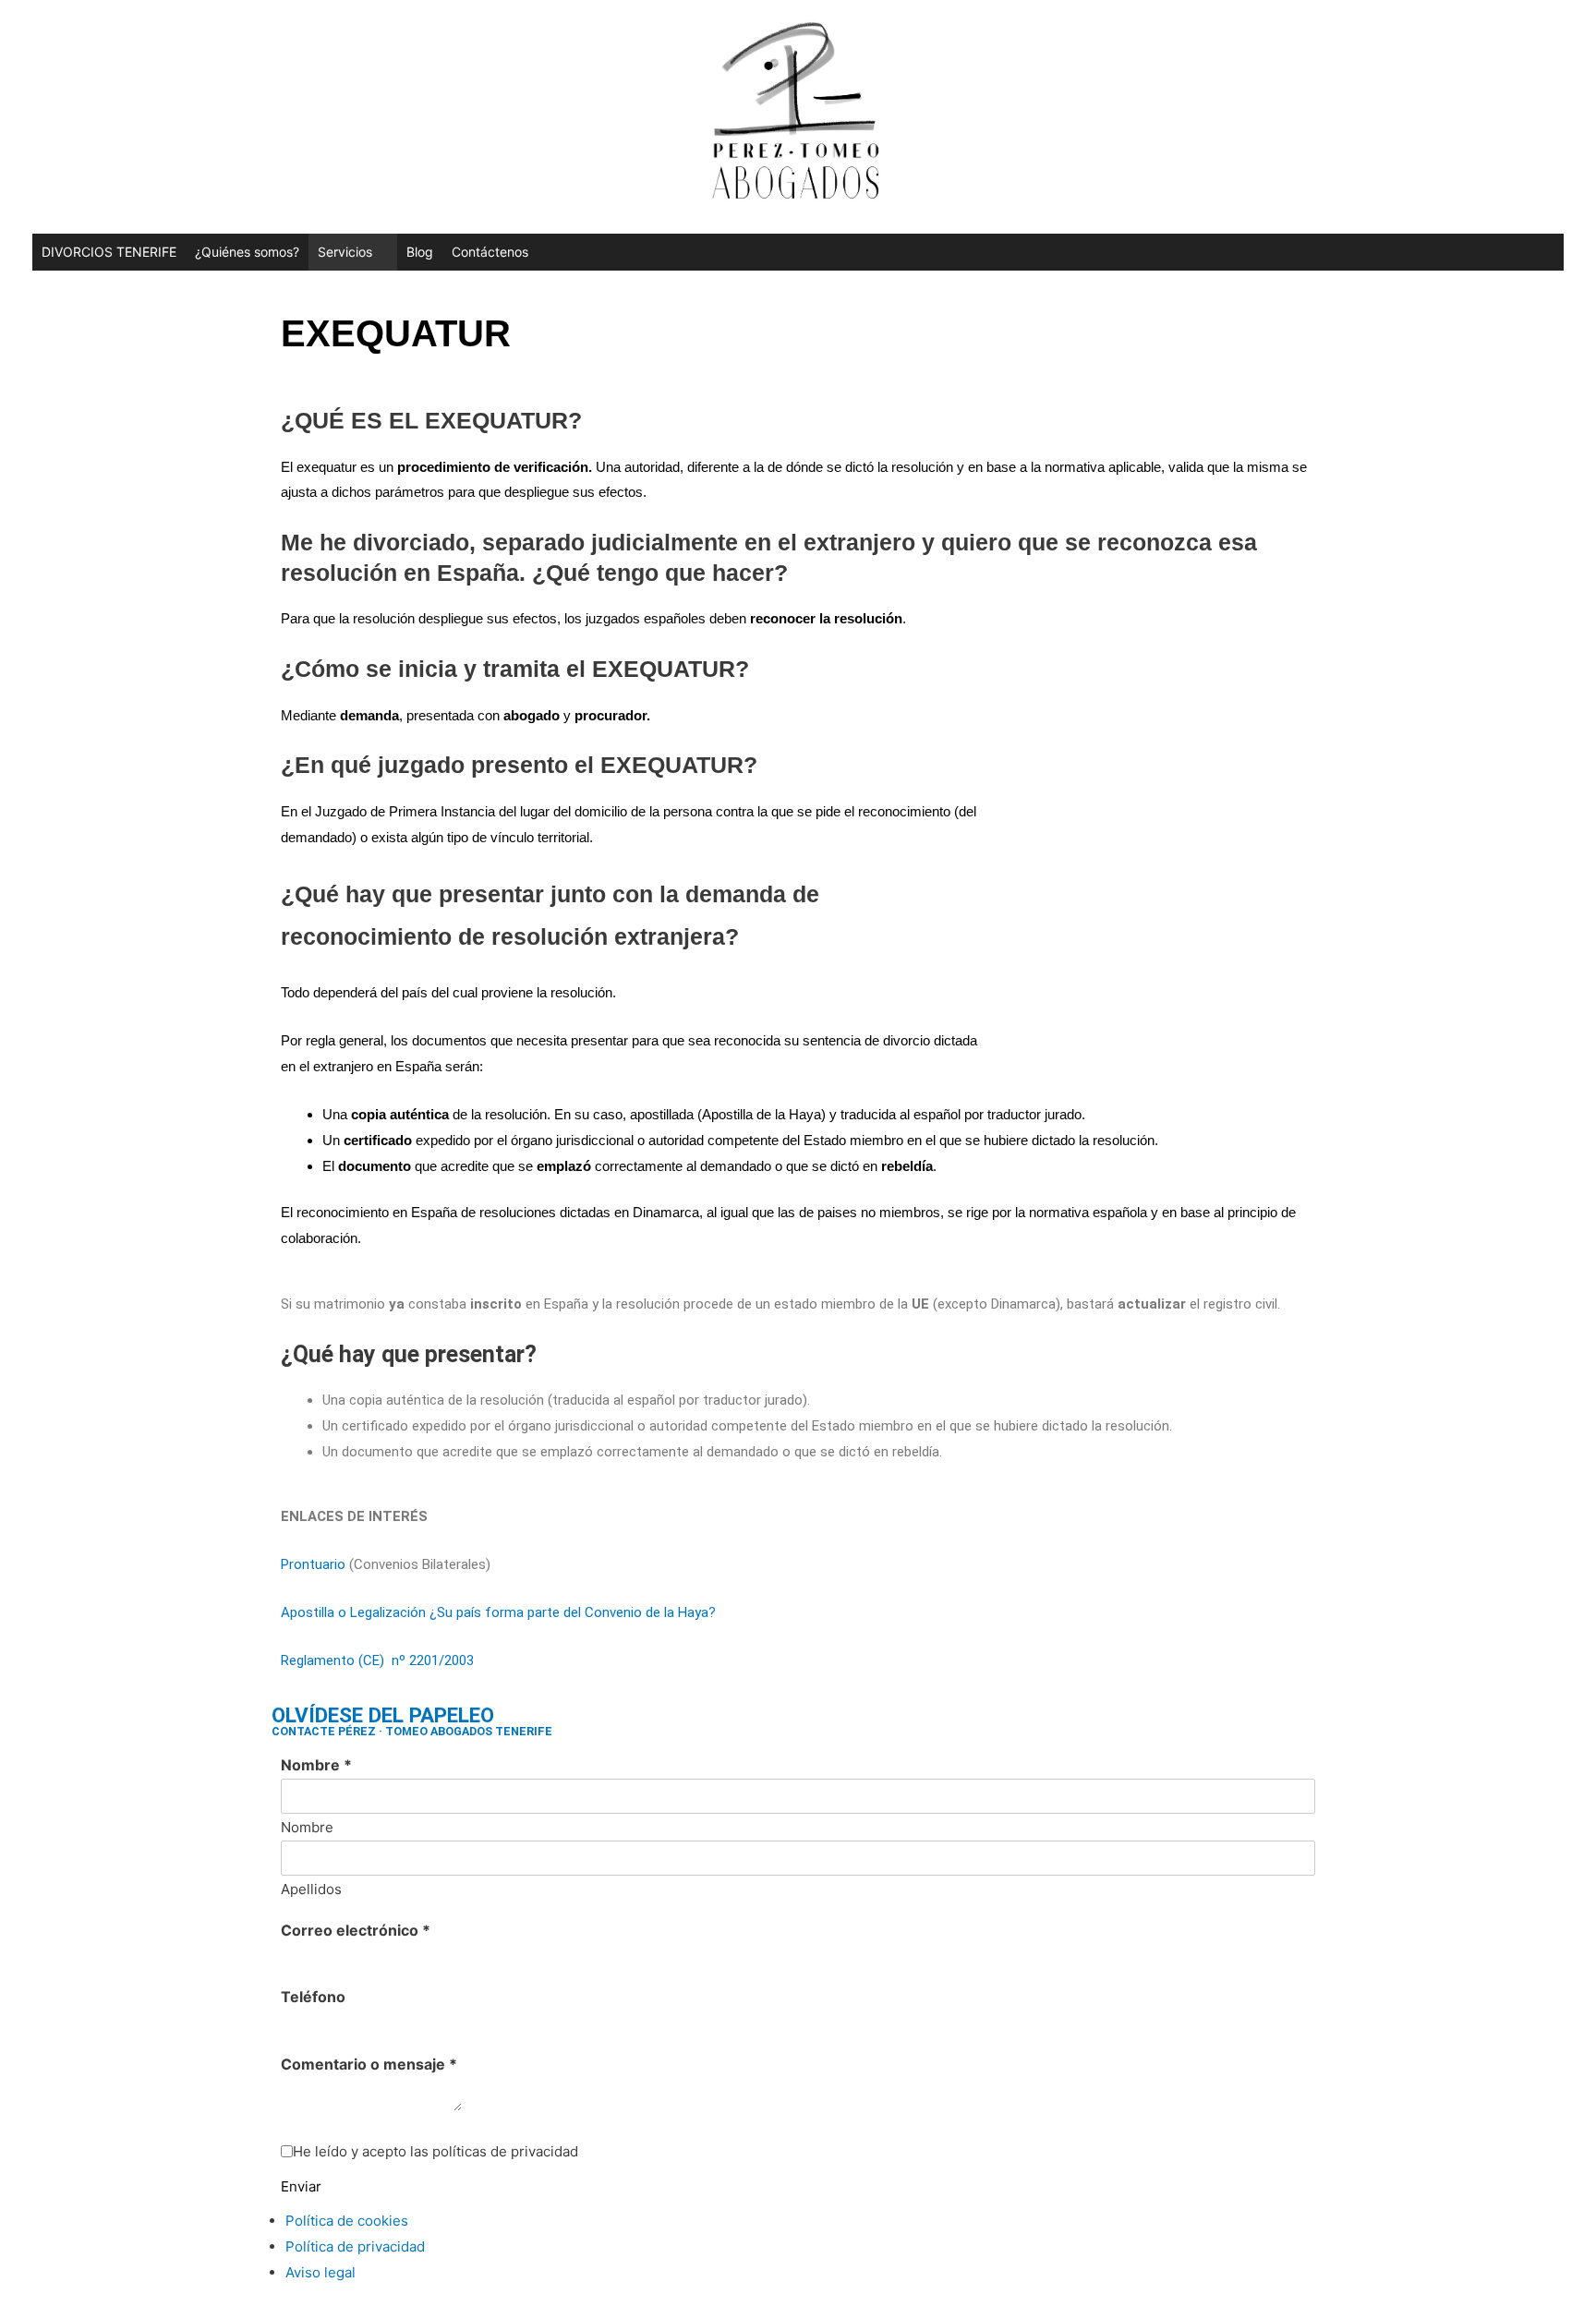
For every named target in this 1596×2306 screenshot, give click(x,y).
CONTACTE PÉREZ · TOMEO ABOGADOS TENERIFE (412, 1731)
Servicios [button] (345, 252)
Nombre (316, 1765)
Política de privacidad (355, 2246)
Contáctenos (490, 252)
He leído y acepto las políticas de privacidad (435, 2151)
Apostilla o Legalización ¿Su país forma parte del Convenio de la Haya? (498, 1612)
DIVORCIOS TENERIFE (109, 252)
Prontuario (313, 1564)
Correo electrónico (356, 1930)
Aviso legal (320, 2272)
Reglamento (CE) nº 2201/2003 (377, 1660)
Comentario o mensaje (369, 2064)
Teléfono (313, 1997)
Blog (420, 252)
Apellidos (311, 1889)
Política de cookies (347, 2221)
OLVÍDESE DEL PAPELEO (383, 1715)
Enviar (301, 2186)
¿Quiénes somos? (247, 252)
